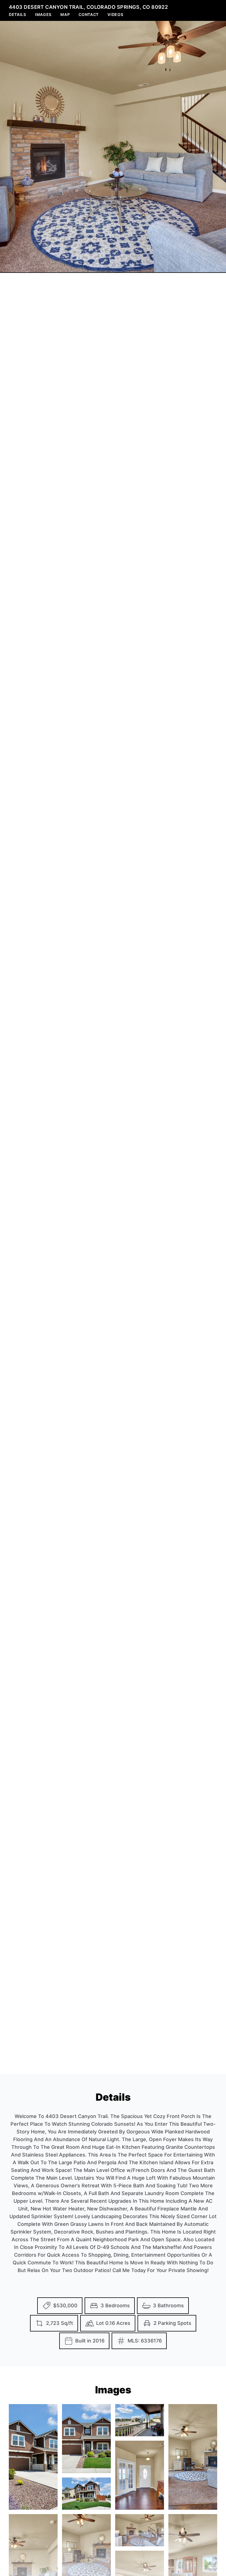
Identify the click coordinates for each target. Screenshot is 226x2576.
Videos (115, 14)
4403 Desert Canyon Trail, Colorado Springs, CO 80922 (88, 7)
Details (18, 14)
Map (65, 14)
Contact (89, 14)
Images (43, 14)
